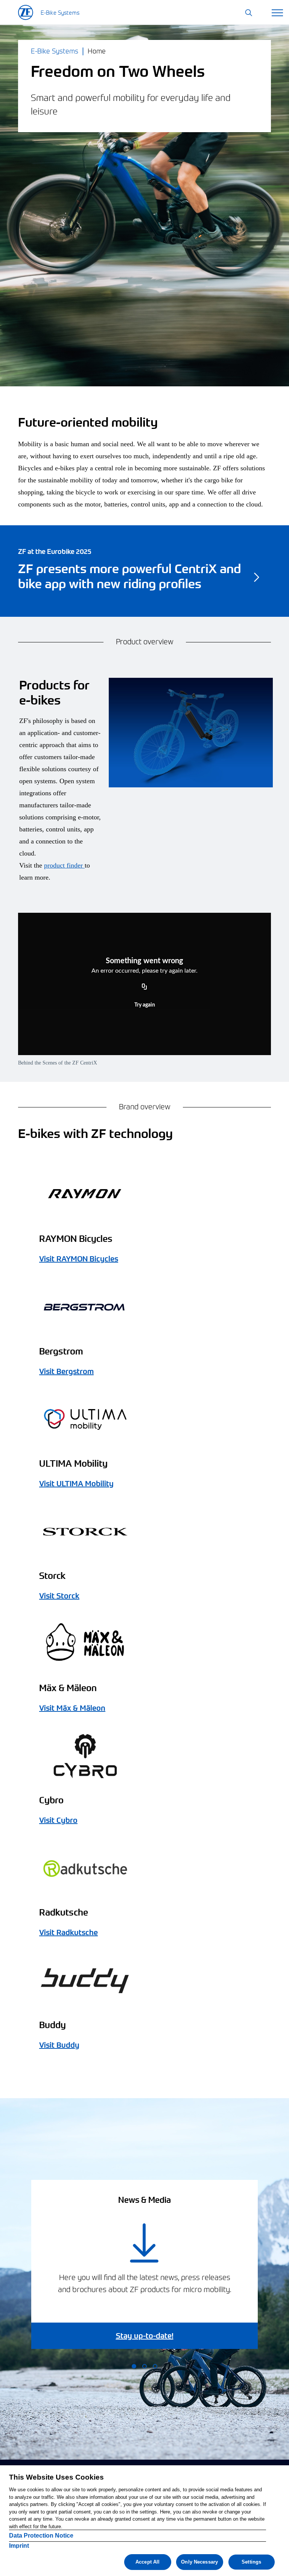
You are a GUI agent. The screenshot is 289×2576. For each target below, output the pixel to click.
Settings (251, 2562)
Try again (145, 1005)
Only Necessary (199, 2562)
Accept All (148, 2562)
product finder (64, 865)
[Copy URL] (144, 987)
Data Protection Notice (41, 2536)
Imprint (19, 2546)
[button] (249, 13)
